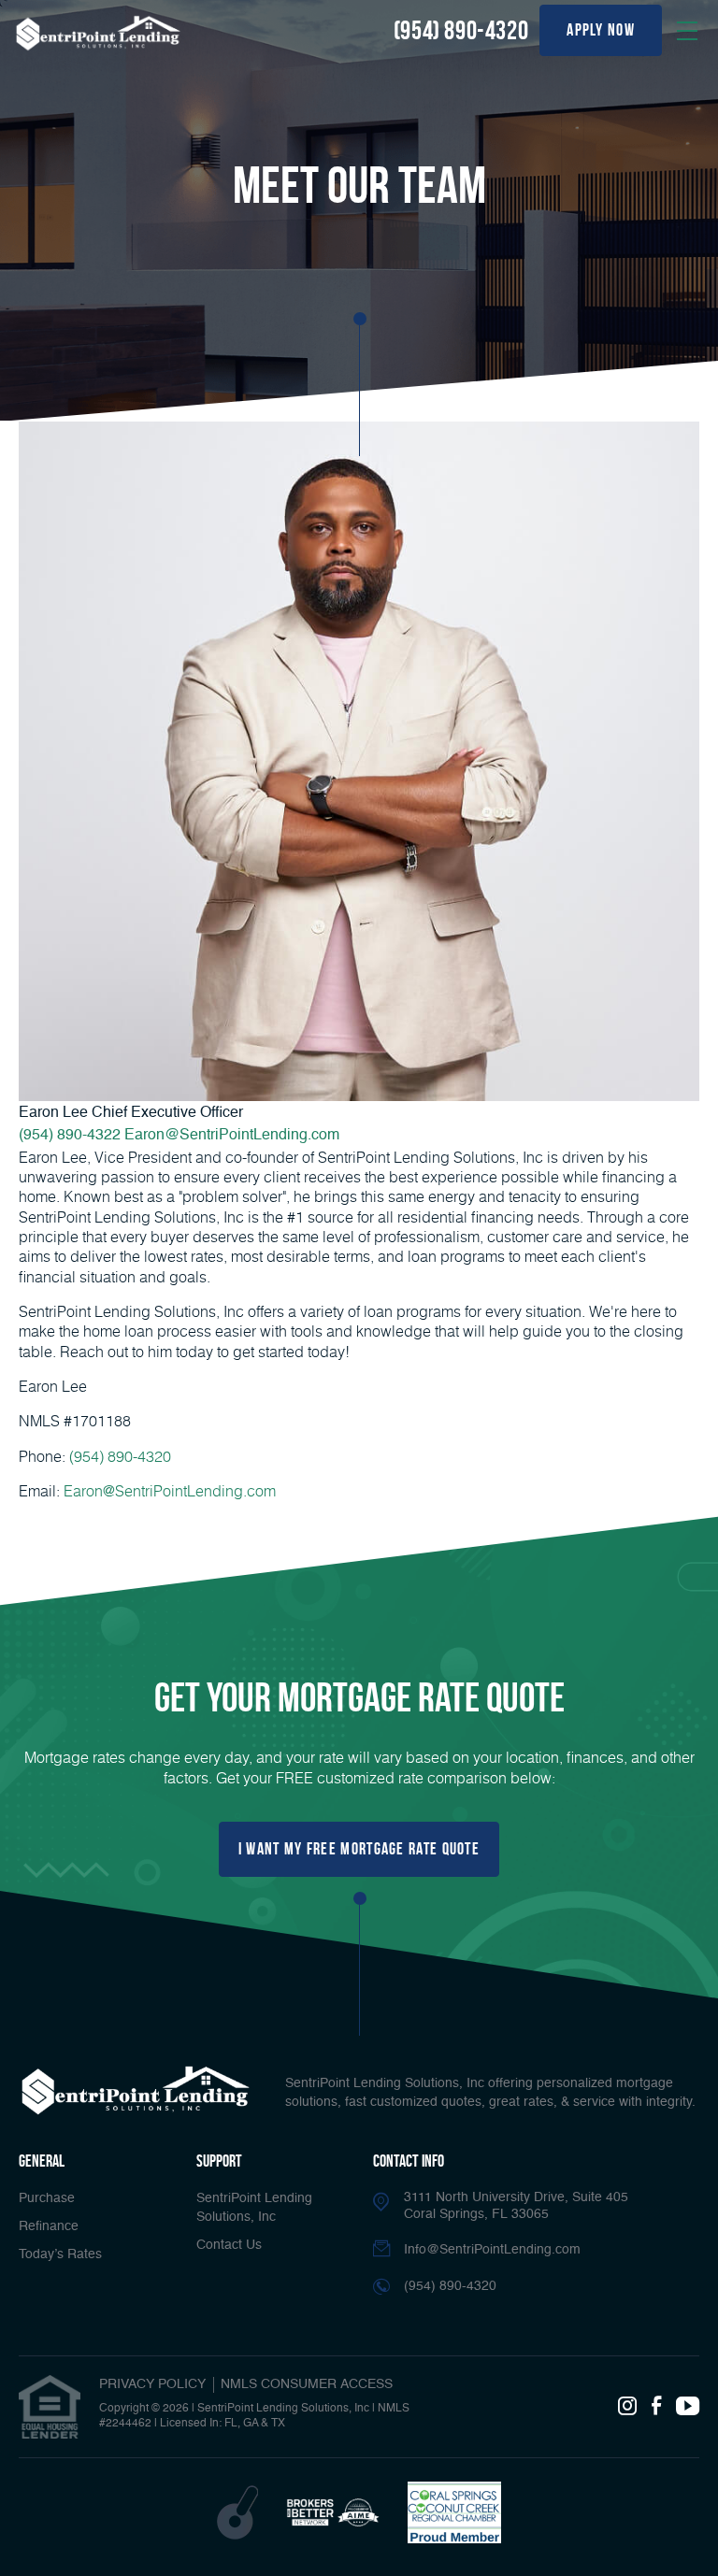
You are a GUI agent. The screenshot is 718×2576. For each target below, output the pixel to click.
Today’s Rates (60, 2254)
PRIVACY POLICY (152, 2384)
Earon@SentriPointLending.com (232, 1136)
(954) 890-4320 (461, 30)
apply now (601, 30)
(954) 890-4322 (70, 1136)
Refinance (49, 2226)
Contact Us (229, 2245)
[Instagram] (627, 2407)
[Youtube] (688, 2407)
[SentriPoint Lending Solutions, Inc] (98, 33)
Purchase (47, 2198)
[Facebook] (656, 2407)
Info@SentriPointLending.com (492, 2250)
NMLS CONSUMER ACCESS (307, 2384)
